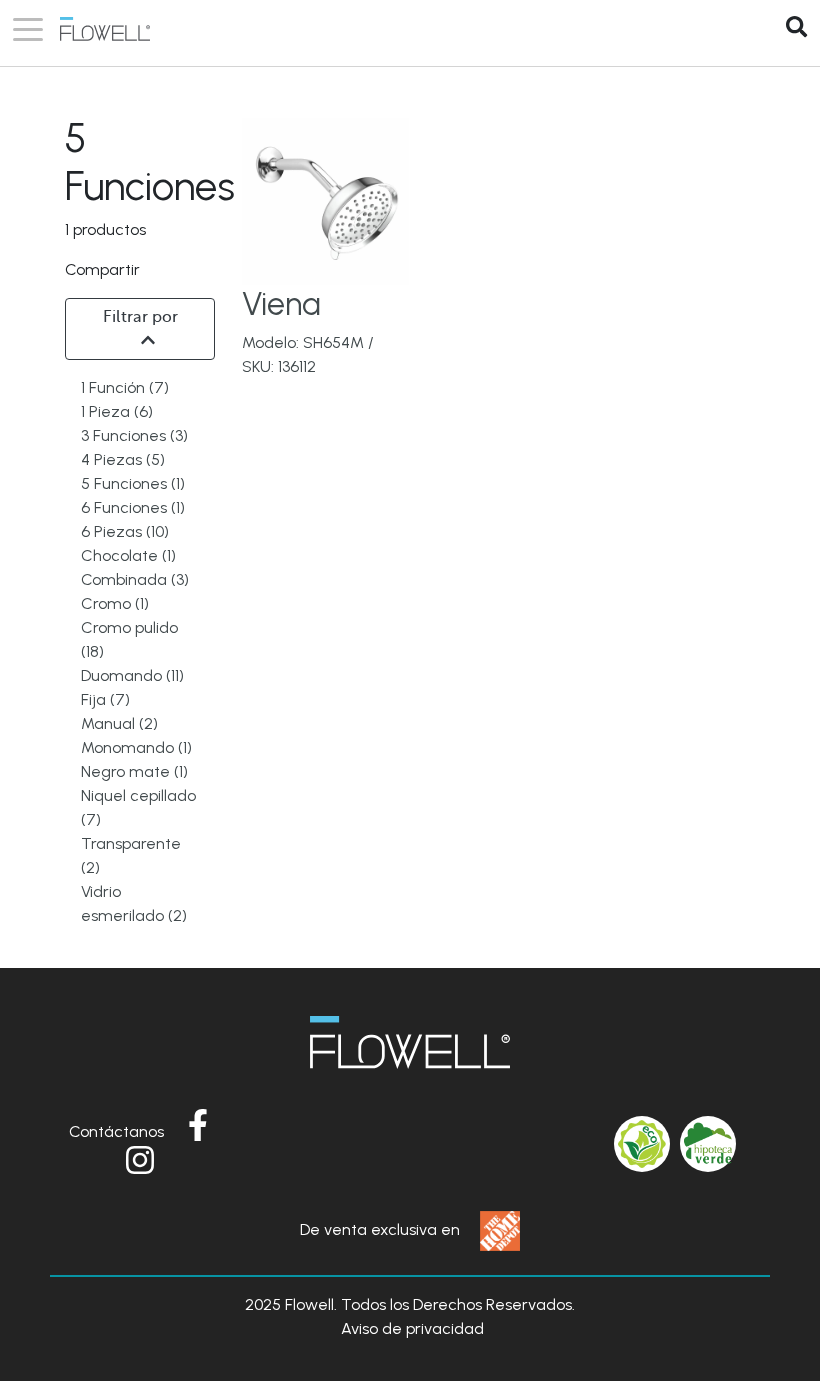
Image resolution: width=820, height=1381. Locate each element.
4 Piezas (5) (123, 459)
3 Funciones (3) (134, 435)
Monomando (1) (136, 747)
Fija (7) (105, 699)
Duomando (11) (132, 675)
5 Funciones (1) (133, 483)
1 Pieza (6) (117, 411)
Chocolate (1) (128, 555)
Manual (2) (119, 723)
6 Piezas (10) (125, 531)
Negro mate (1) (134, 771)
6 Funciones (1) (133, 507)
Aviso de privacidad (412, 1328)
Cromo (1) (115, 603)
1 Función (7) (125, 387)
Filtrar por (140, 317)
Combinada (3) (135, 579)
